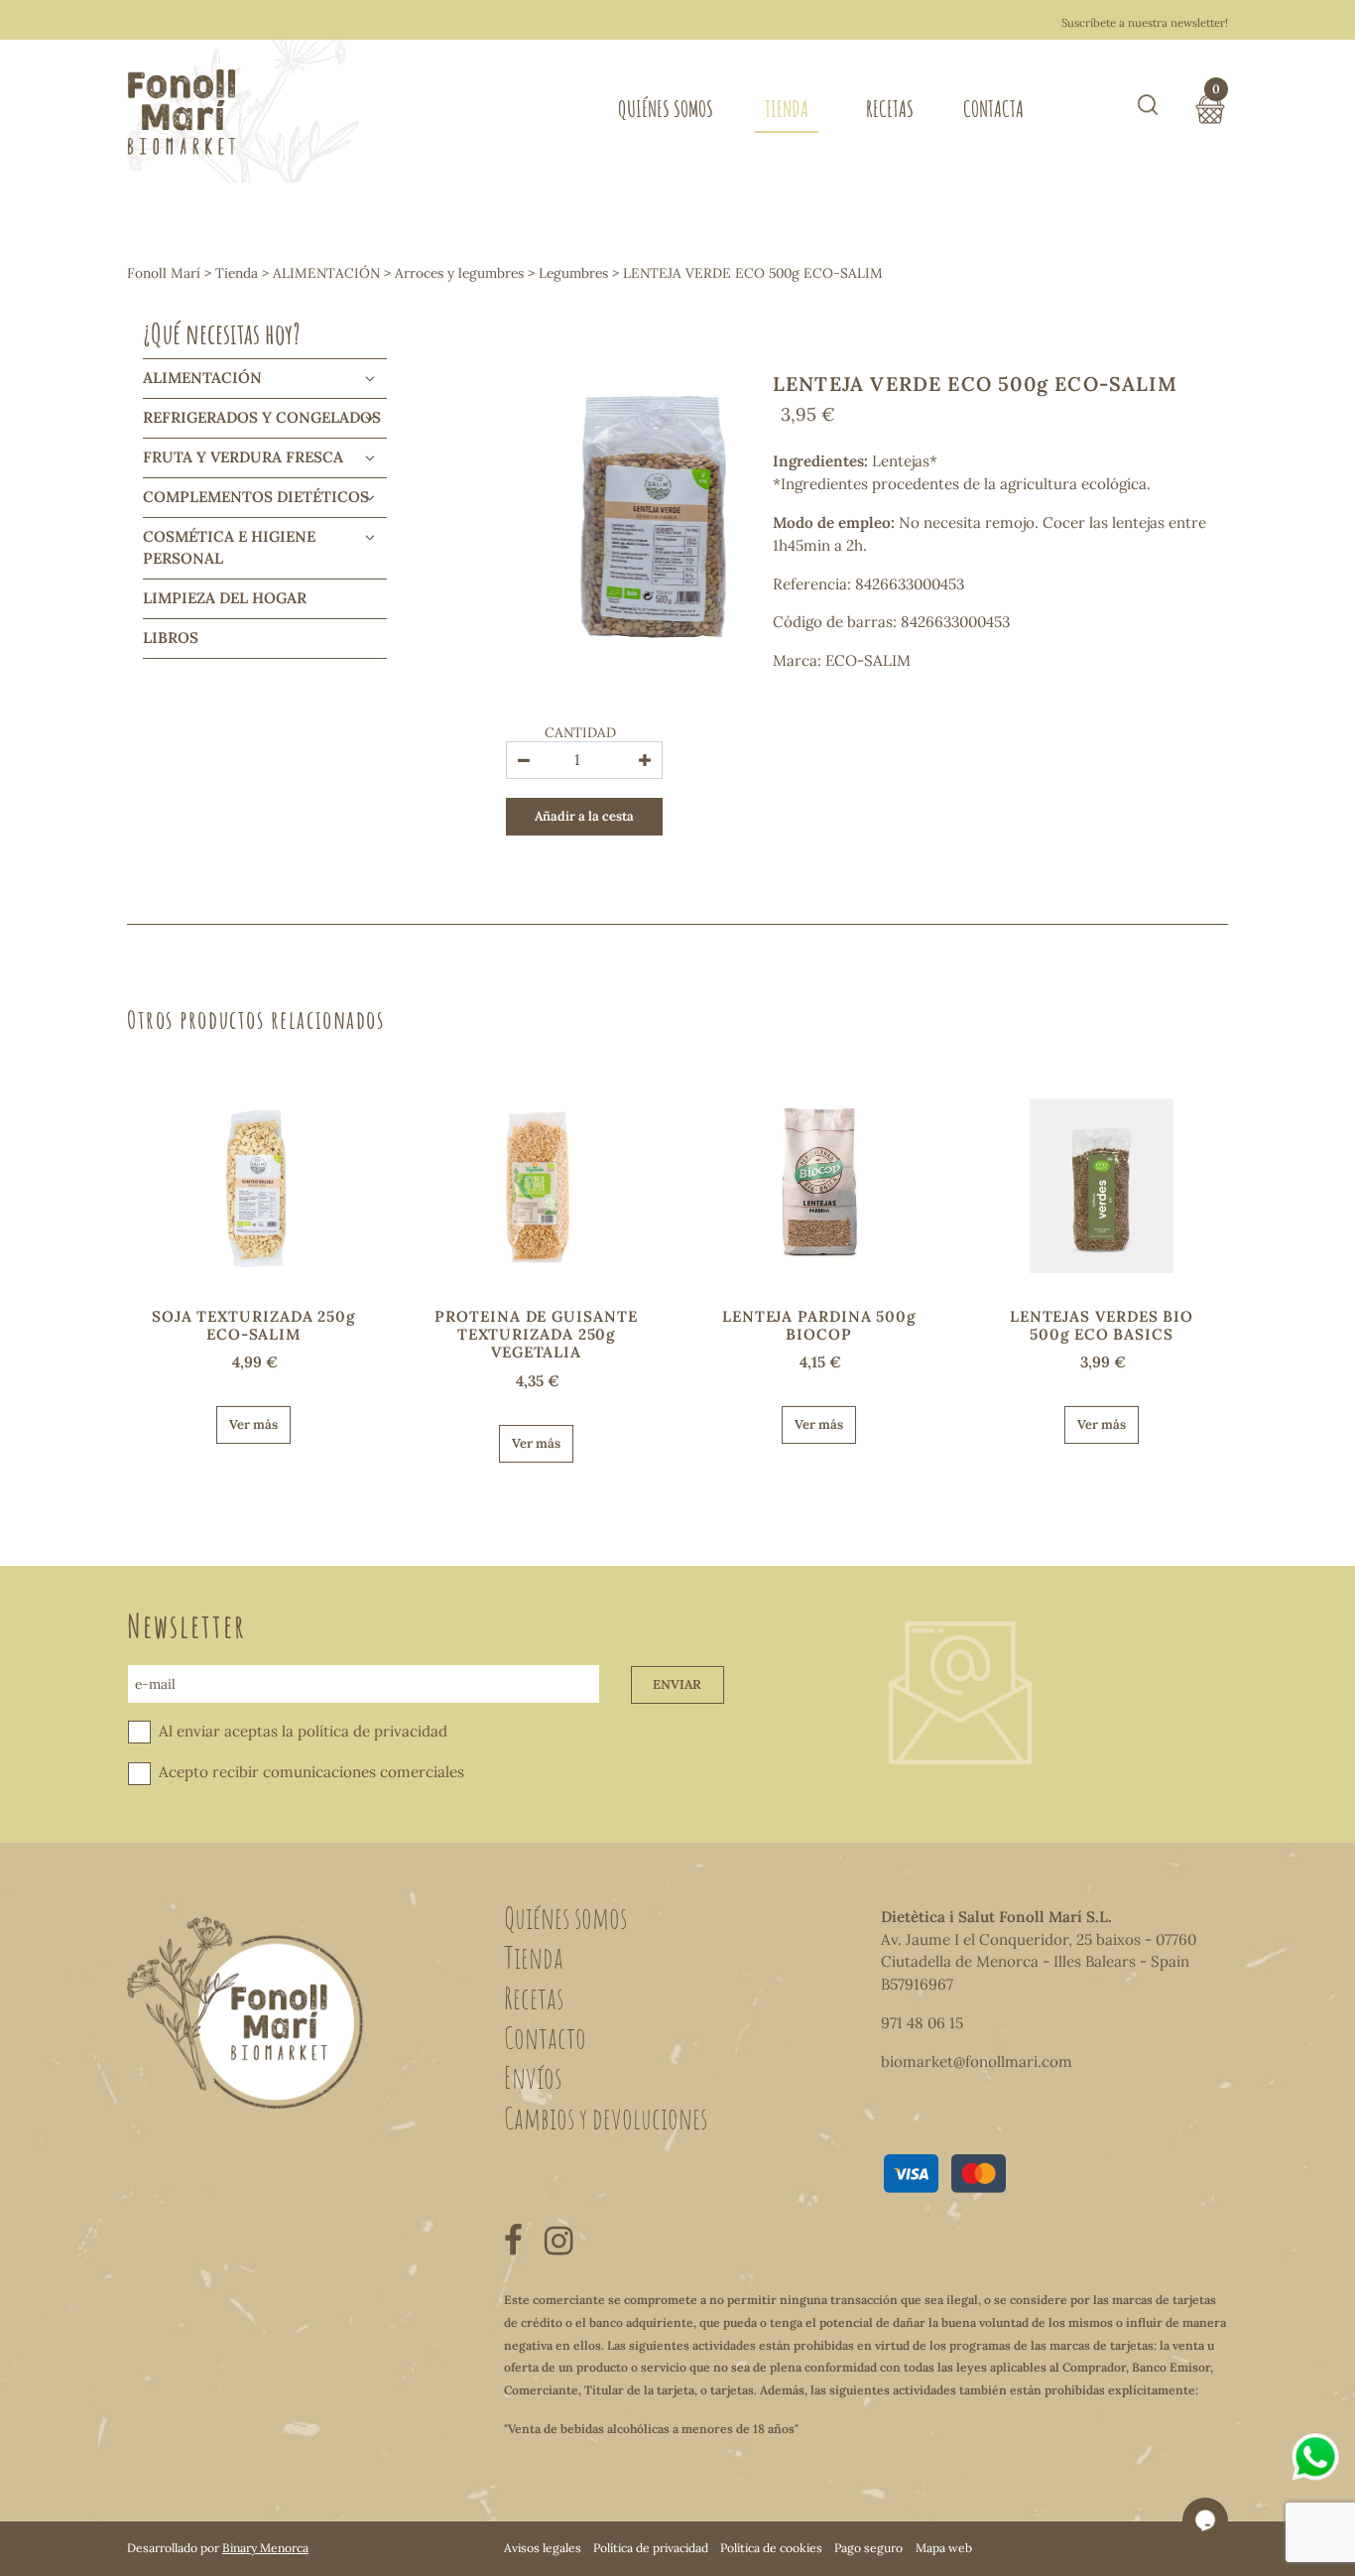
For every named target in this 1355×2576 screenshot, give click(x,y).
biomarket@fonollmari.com (977, 2061)
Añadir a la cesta (584, 816)
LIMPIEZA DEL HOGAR (225, 598)
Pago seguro (868, 2548)
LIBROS (171, 638)
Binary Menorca (265, 2548)
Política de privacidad (651, 2548)
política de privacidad (372, 1731)
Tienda (787, 109)
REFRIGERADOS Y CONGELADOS (262, 417)
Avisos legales (543, 2548)
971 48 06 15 (922, 2023)
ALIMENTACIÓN (326, 273)
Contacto (545, 2037)
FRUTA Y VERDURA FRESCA (243, 457)
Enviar (677, 1684)
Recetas (890, 109)
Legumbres (573, 273)
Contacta (993, 109)
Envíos (533, 2077)
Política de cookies (771, 2548)
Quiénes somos (666, 109)
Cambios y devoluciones (606, 2118)
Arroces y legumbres (459, 273)
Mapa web (944, 2548)
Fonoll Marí (164, 273)
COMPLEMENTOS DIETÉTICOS (256, 497)
